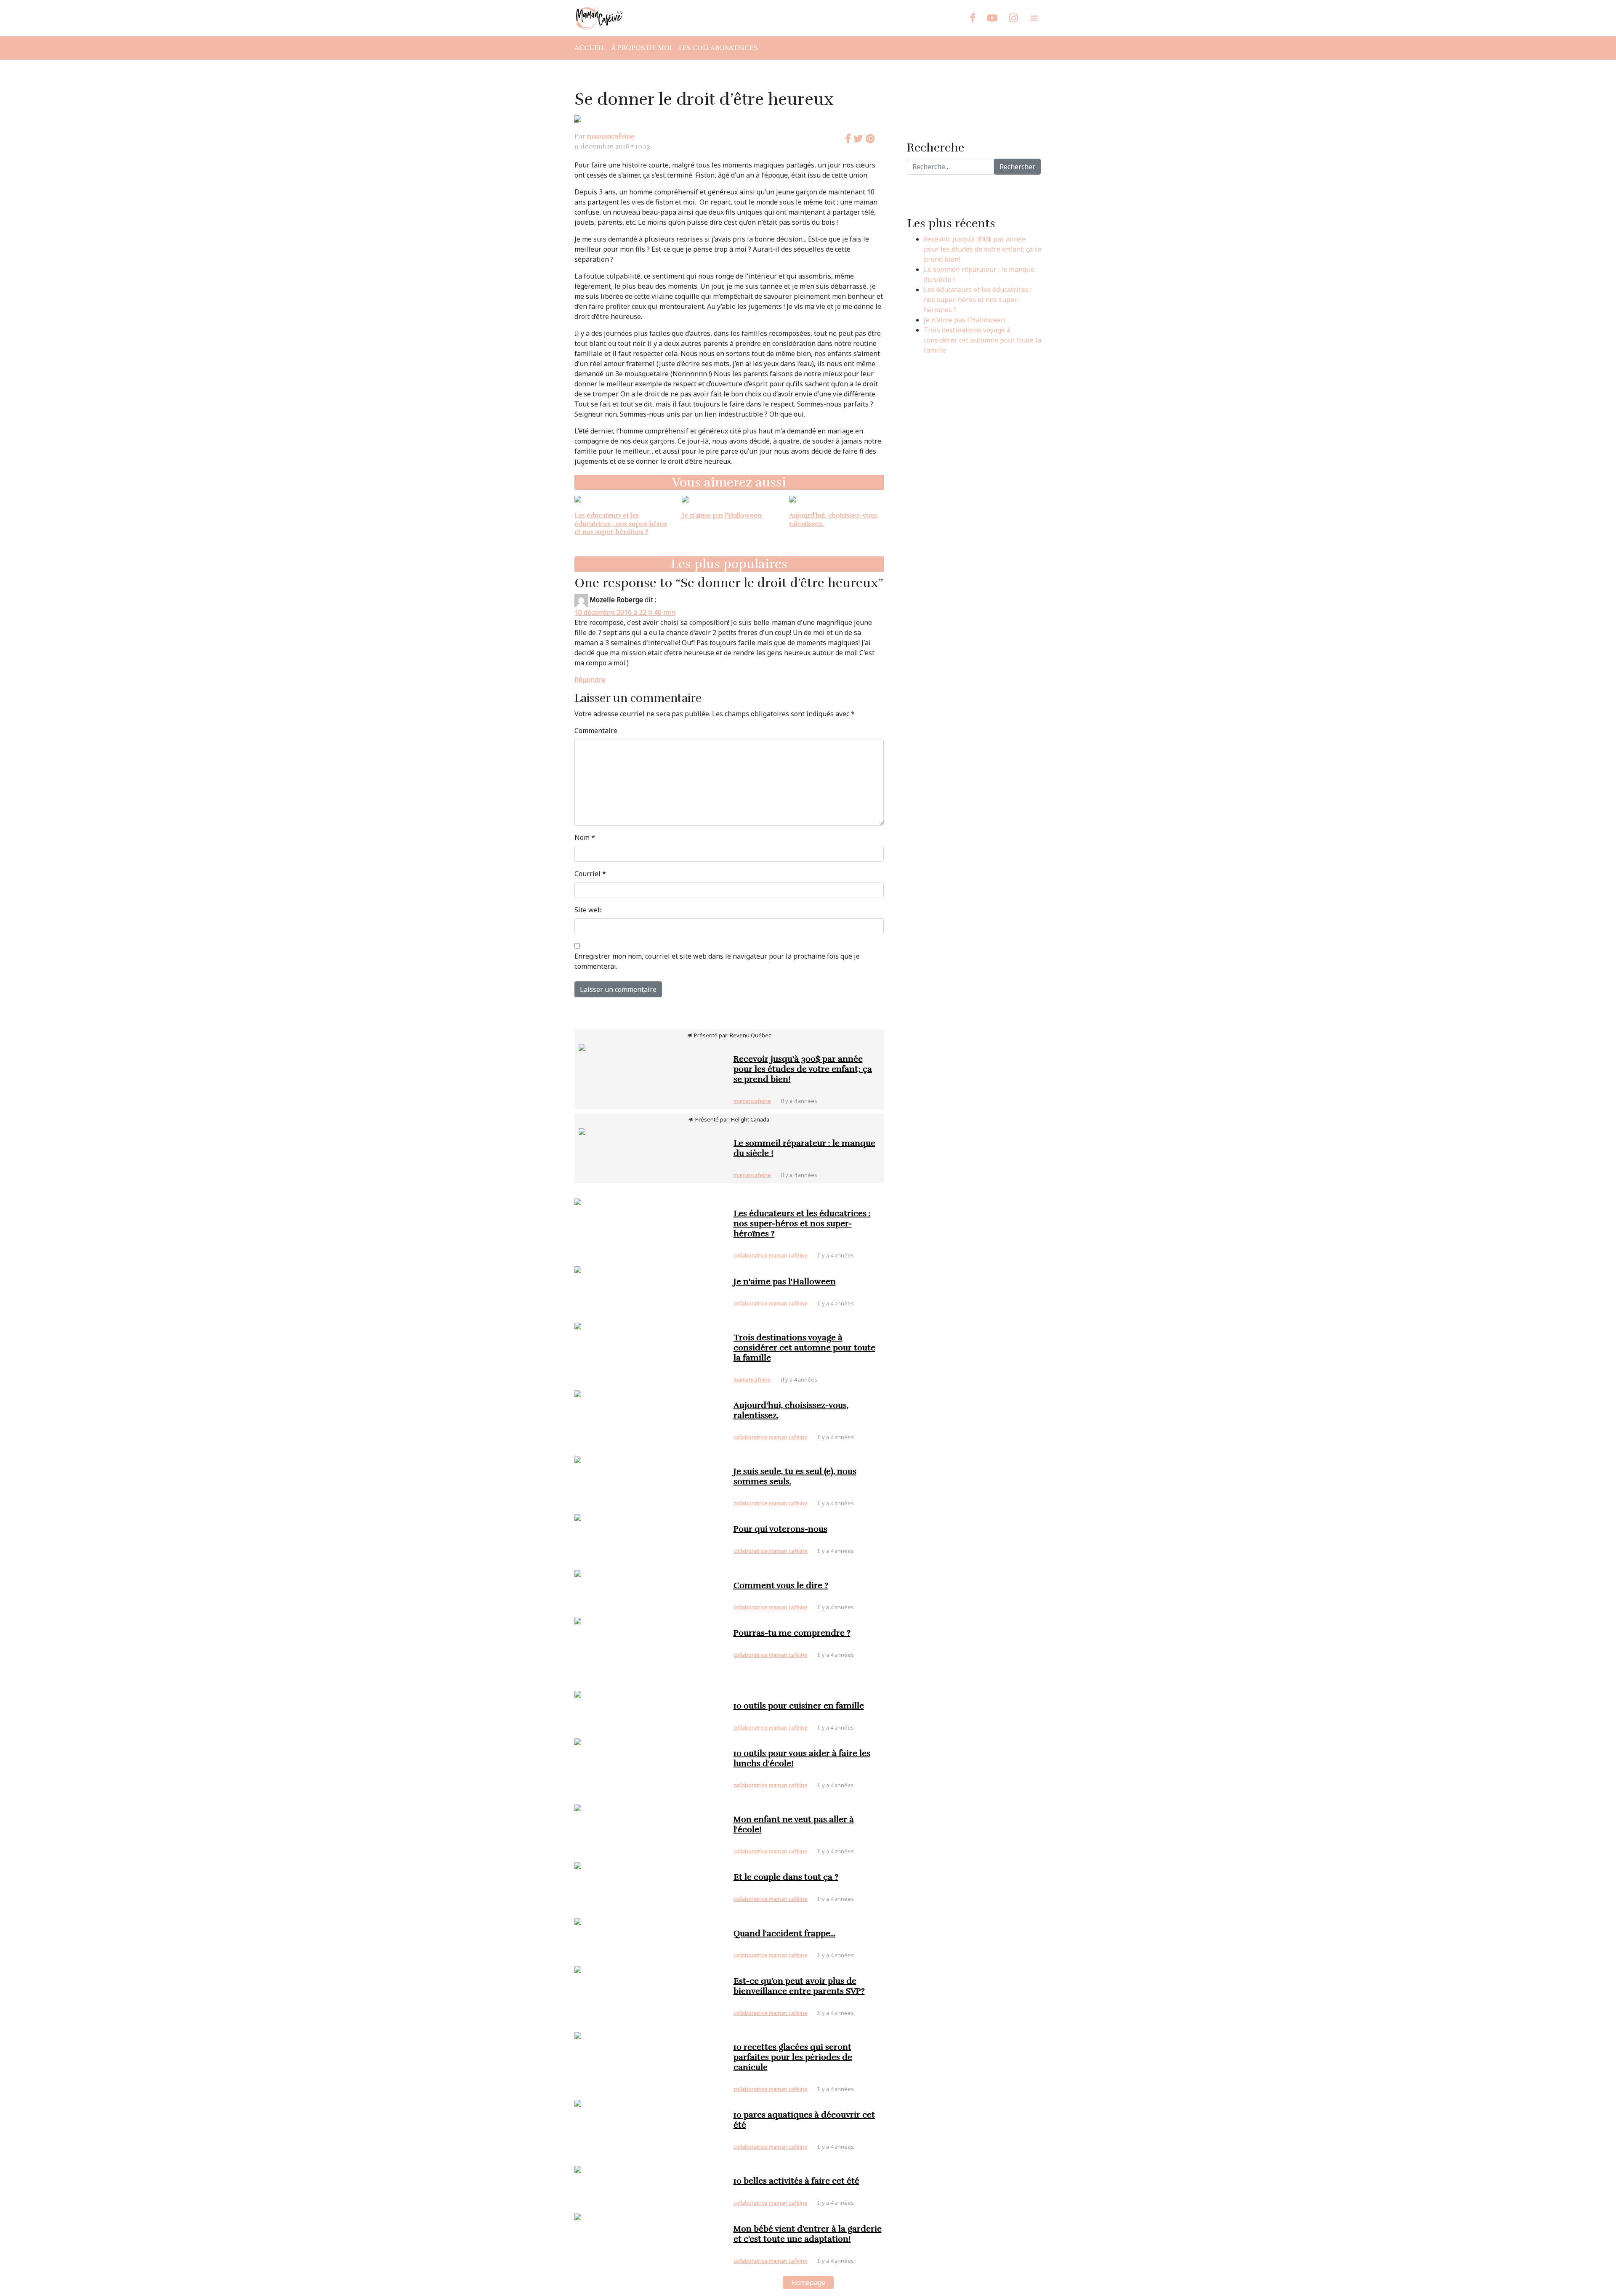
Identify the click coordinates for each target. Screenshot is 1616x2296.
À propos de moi (642, 48)
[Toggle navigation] (1034, 18)
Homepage (808, 2283)
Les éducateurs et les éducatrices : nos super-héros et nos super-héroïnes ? (621, 524)
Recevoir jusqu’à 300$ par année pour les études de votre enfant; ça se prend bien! (983, 249)
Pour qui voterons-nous (780, 1529)
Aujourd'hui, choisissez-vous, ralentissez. (834, 520)
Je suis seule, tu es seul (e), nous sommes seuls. (795, 1476)
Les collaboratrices (718, 48)
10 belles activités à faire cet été (796, 2181)
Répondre (590, 680)
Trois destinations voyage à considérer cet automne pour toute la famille (982, 340)
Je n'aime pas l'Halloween (722, 516)
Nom (585, 837)
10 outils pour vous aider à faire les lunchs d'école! (802, 1758)
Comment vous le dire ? (781, 1585)
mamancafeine (611, 136)
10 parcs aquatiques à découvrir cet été (804, 2120)
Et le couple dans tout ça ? (786, 1877)
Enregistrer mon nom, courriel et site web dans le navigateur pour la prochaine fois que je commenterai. (717, 961)
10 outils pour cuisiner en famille (799, 1706)
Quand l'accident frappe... (784, 1933)
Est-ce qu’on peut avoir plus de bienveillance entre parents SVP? (799, 1986)
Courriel (590, 874)
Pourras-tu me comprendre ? (792, 1633)
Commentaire (596, 731)
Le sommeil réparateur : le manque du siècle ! (804, 1148)
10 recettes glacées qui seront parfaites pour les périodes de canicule (793, 2057)
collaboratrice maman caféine (771, 1255)
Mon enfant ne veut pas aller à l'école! (794, 1824)
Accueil (590, 48)
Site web (588, 910)
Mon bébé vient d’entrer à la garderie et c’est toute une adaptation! (808, 2234)
